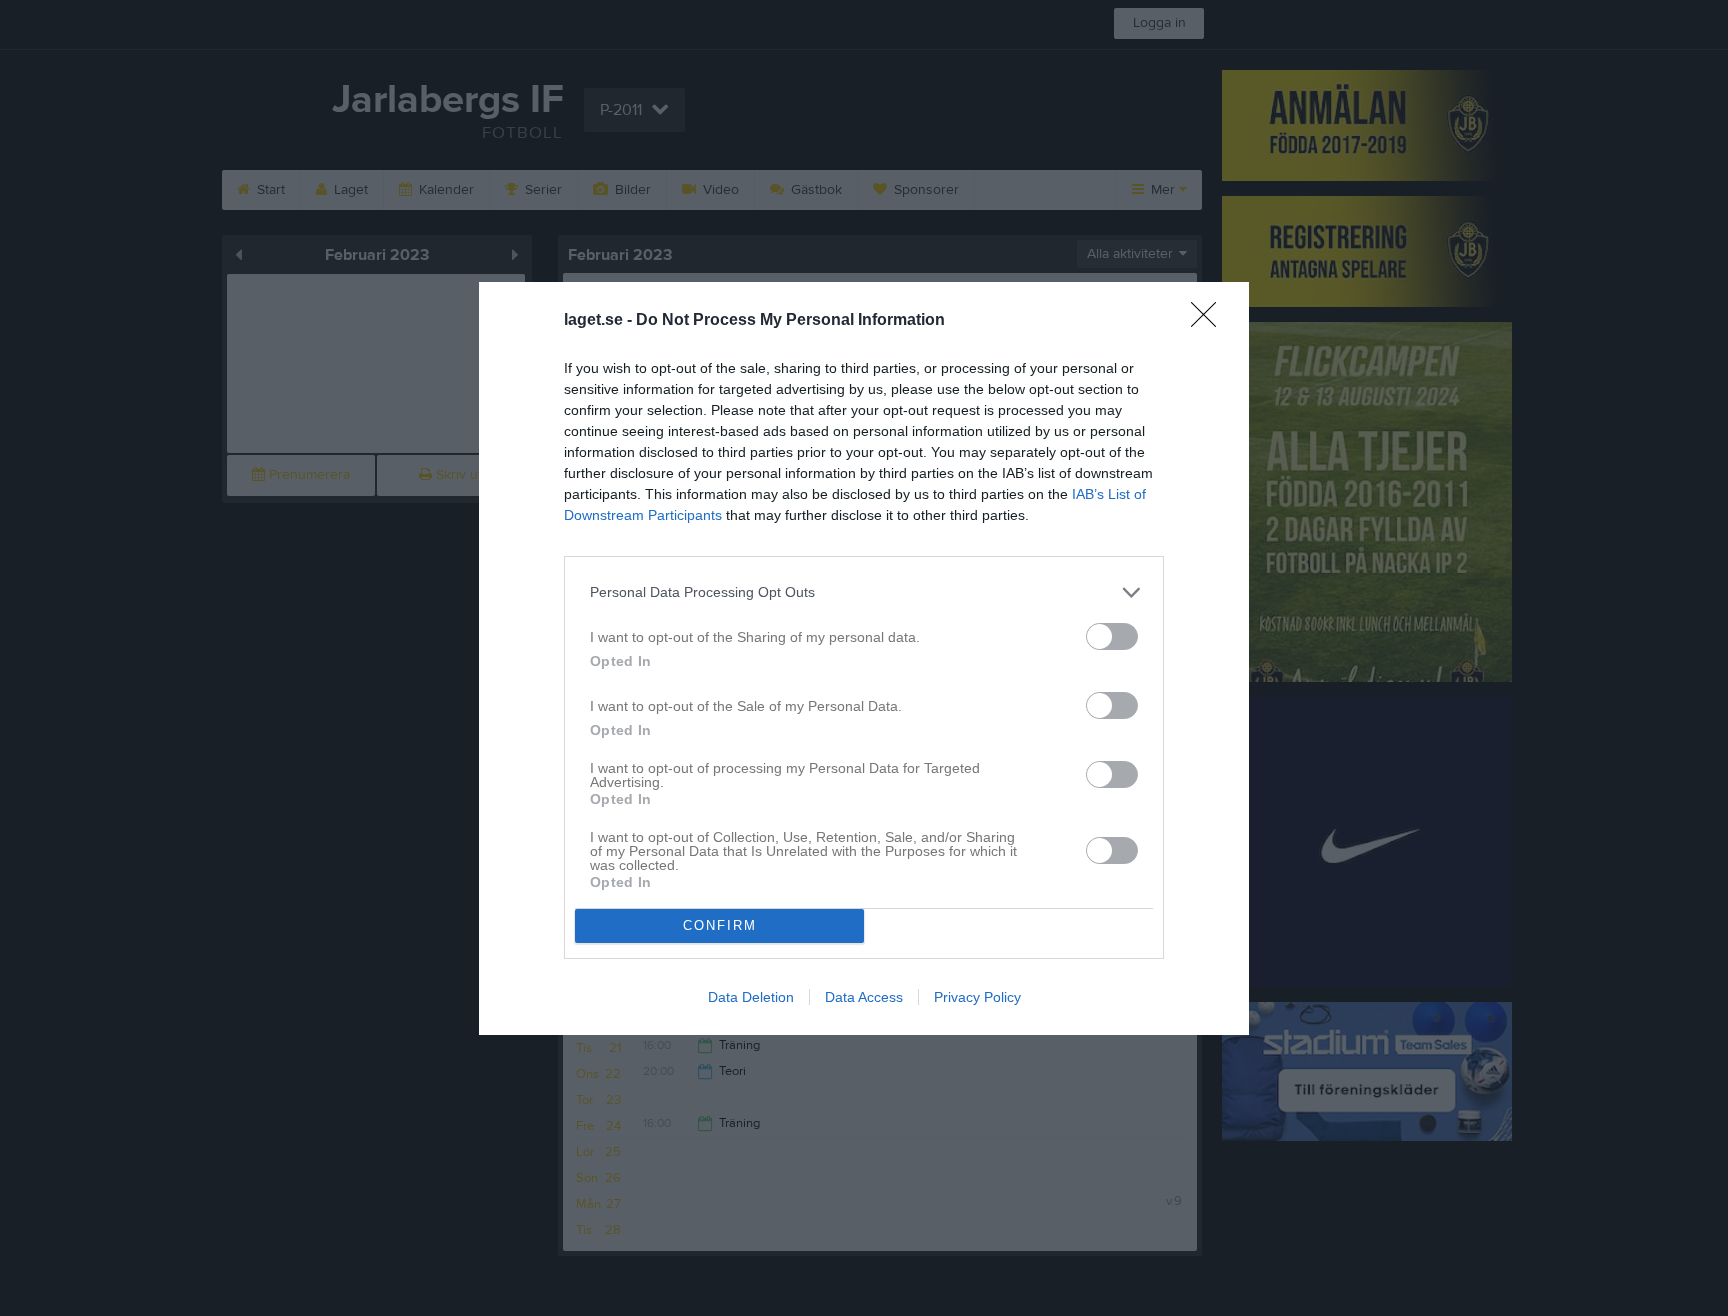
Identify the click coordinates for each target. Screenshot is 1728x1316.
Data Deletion (751, 997)
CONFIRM (720, 925)
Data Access (864, 997)
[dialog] (864, 658)
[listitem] (864, 592)
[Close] (1210, 321)
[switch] (1112, 636)
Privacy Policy (977, 997)
